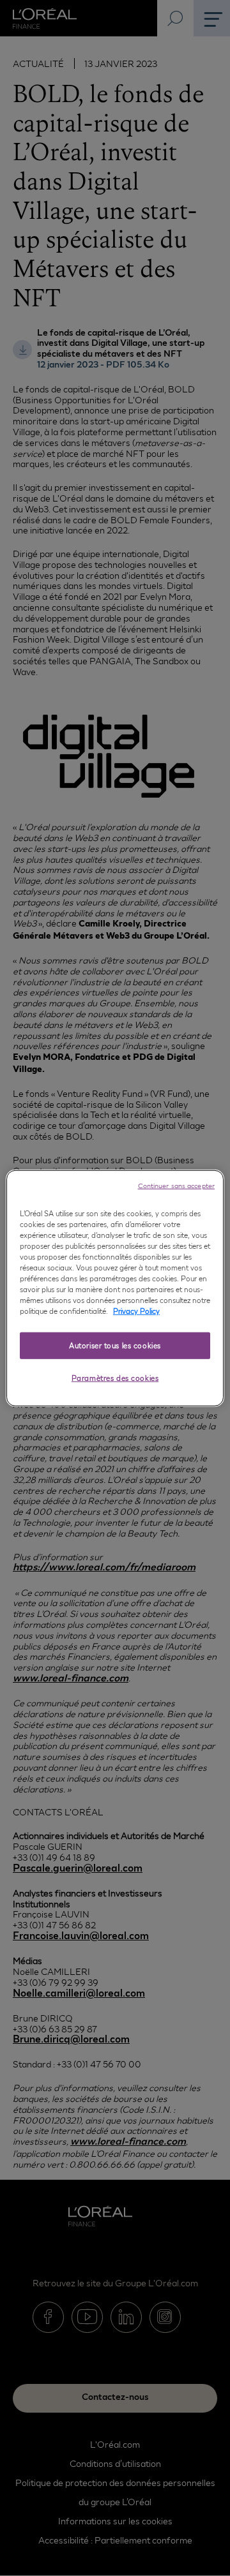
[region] (115, 1288)
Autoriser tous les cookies (115, 1345)
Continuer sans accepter (176, 1185)
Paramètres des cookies (115, 1378)
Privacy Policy (136, 1311)
